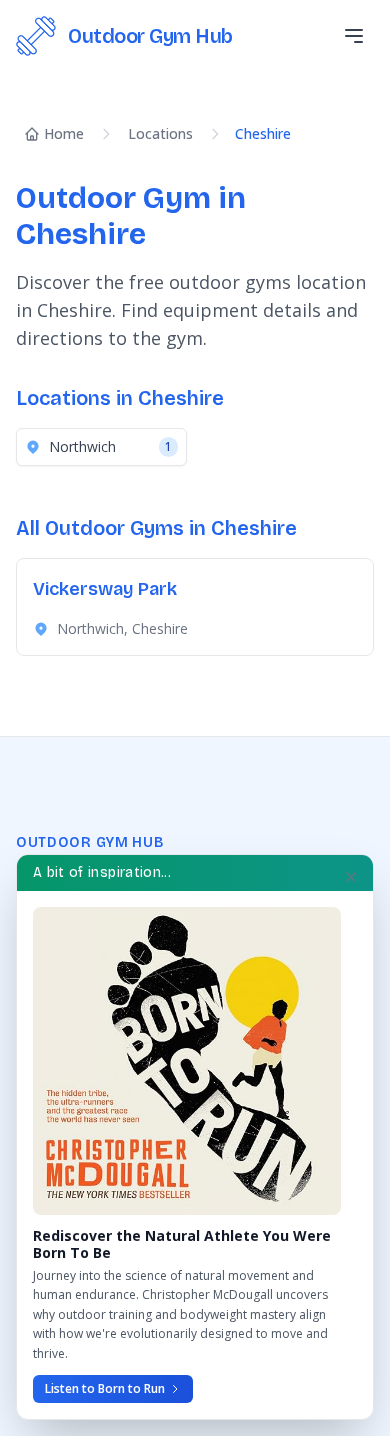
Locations (160, 133)
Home (64, 133)
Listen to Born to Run (105, 1388)
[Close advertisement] (351, 877)
